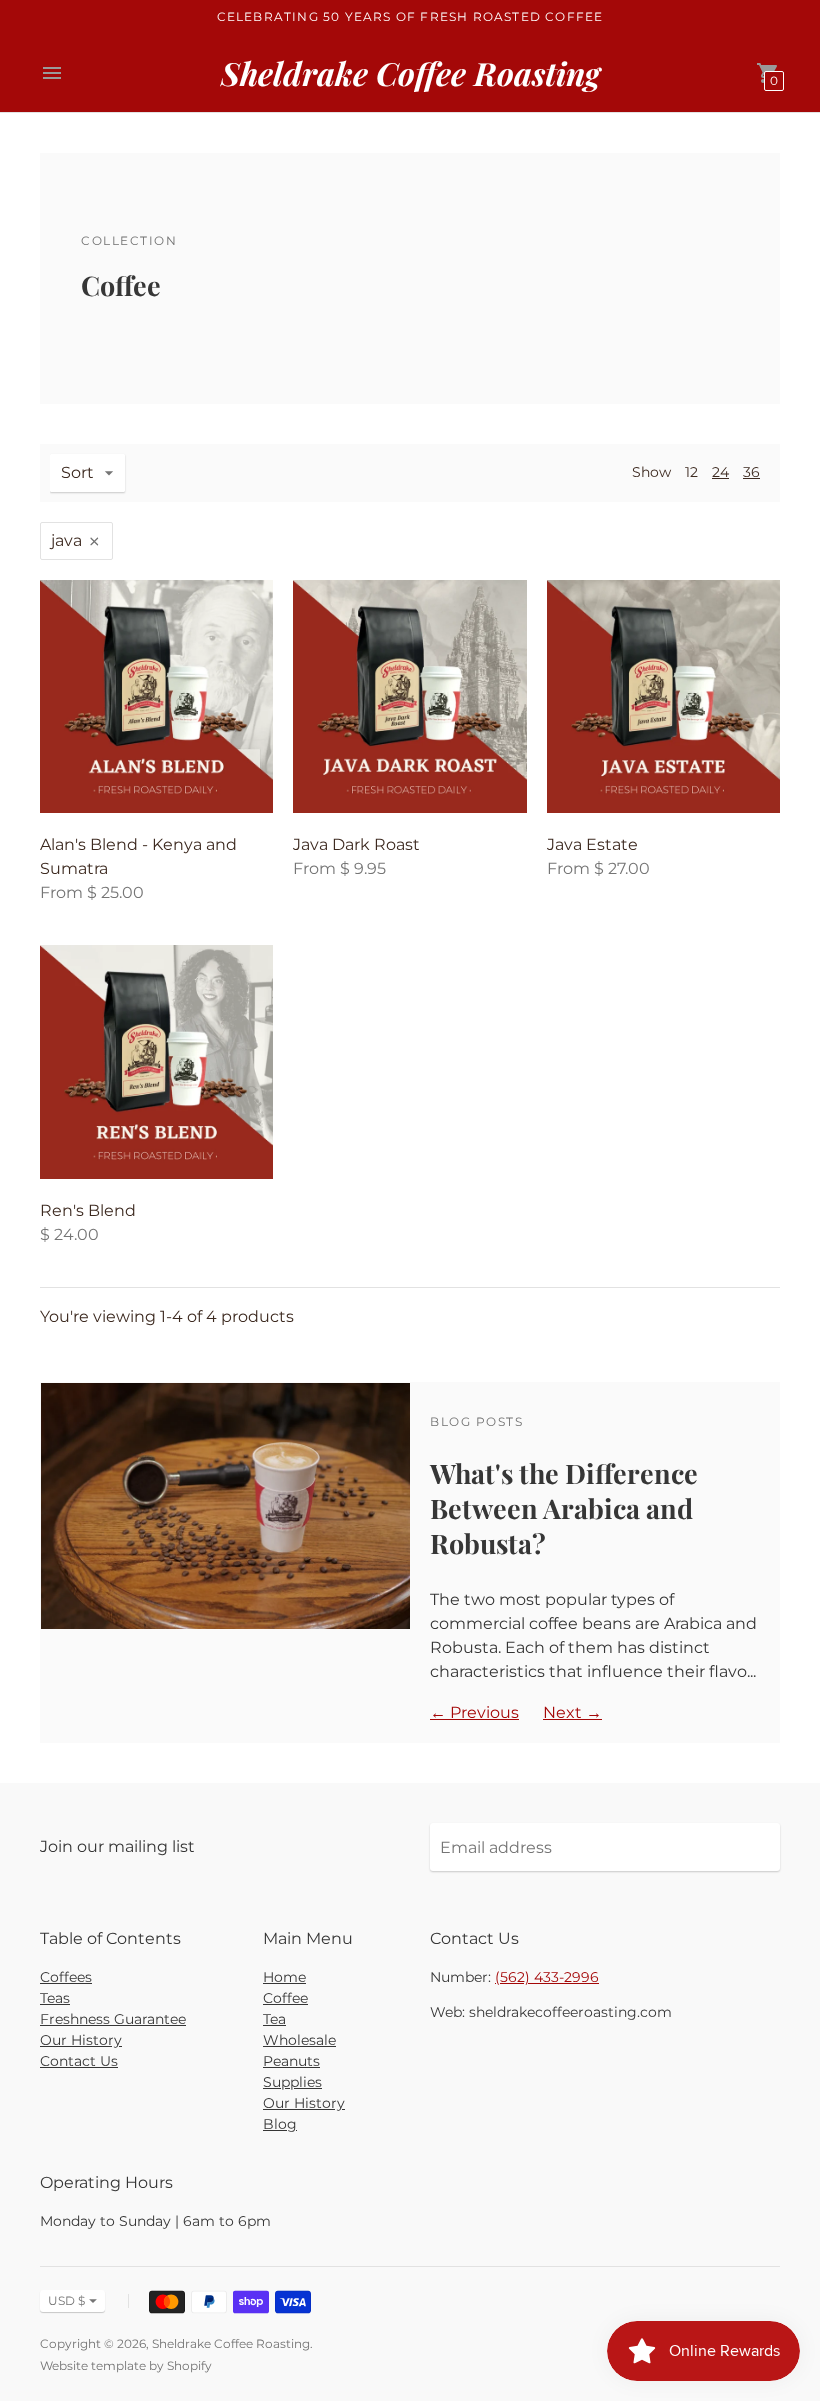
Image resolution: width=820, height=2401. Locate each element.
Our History (81, 2040)
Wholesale (299, 2040)
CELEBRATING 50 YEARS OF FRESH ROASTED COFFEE (410, 16)
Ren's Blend (88, 1210)
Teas (55, 1998)
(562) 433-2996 (547, 1977)
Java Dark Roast (356, 844)
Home (284, 1977)
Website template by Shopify (126, 2365)
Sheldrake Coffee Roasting (231, 2343)
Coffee (285, 1998)
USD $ (66, 2300)
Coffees (66, 1977)
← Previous (474, 1712)
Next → (572, 1712)
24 (720, 472)
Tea (274, 2019)
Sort (77, 472)
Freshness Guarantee (113, 2019)
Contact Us (79, 2061)
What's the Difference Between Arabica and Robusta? (564, 1508)
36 (751, 472)
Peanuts (291, 2061)
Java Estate (592, 844)
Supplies (292, 2082)
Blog (280, 2124)
